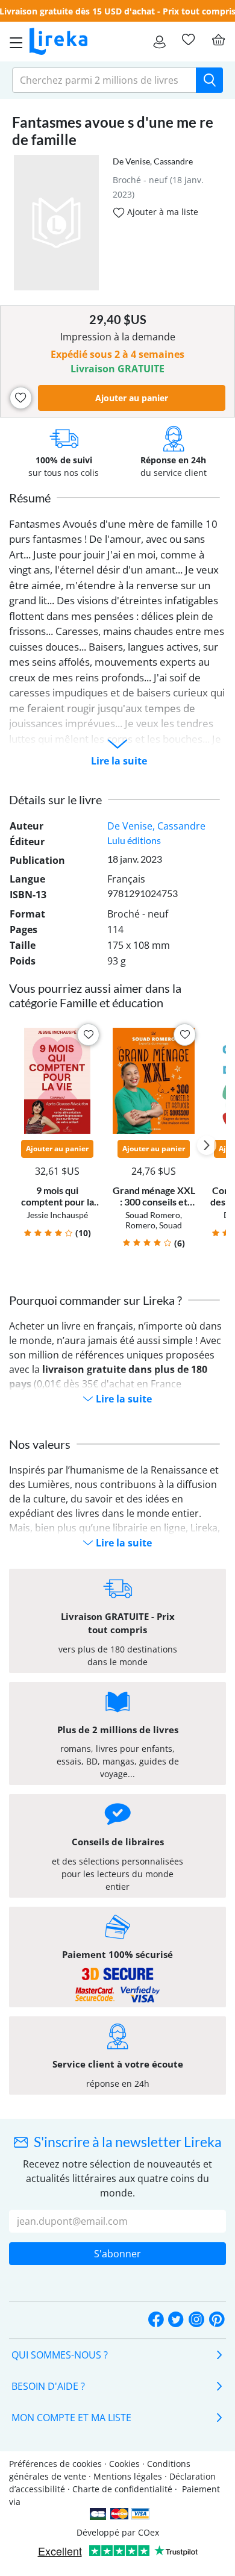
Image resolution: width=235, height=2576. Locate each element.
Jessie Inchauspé (57, 1215)
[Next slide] (207, 1145)
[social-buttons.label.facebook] (156, 2320)
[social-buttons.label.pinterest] (217, 2320)
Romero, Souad (154, 1225)
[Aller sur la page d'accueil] (58, 42)
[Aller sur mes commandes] (159, 42)
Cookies (124, 2464)
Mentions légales (128, 2476)
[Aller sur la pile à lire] (188, 40)
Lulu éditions (134, 840)
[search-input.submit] (209, 80)
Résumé (30, 498)
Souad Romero (153, 1215)
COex (149, 2532)
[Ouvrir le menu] (13, 42)
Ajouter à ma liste (161, 212)
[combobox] (104, 80)
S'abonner (117, 2254)
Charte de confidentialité (122, 2489)
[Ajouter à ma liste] (21, 398)
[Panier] (218, 40)
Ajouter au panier (132, 398)
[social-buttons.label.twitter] (176, 2320)
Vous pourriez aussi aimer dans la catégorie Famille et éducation (95, 995)
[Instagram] (196, 2320)
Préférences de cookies (55, 2464)
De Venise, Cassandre (153, 161)
